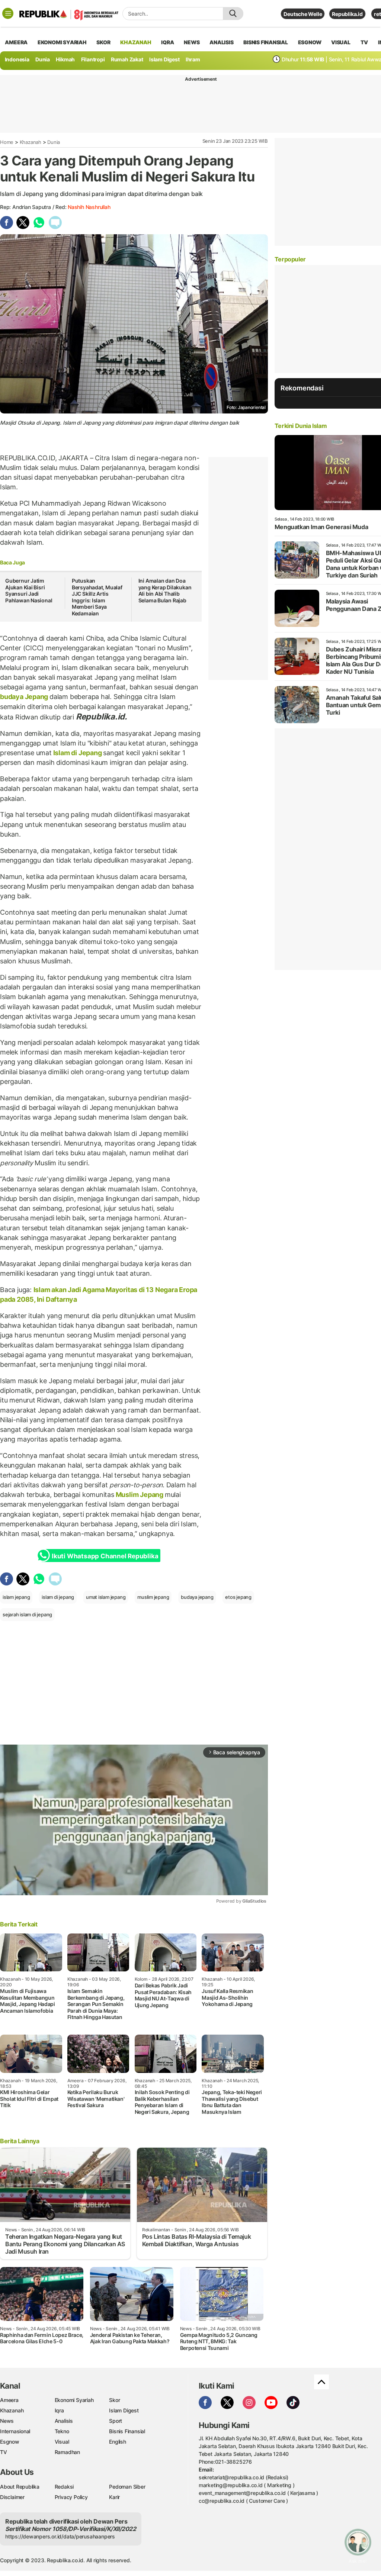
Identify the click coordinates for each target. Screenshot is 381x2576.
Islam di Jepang (77, 753)
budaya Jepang (25, 697)
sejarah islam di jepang (27, 1614)
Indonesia (17, 59)
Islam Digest (164, 59)
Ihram (193, 59)
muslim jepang (153, 1597)
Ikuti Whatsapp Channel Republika (105, 1556)
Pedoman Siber (127, 2487)
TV (364, 42)
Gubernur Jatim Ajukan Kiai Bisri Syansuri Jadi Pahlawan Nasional (29, 590)
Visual (62, 2442)
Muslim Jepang (140, 1495)
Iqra (59, 2410)
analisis (221, 42)
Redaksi (64, 2487)
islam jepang (16, 1597)
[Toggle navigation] (8, 13)
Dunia (43, 59)
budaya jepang (197, 1597)
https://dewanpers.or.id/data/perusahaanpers (60, 2536)
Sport (116, 2421)
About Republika (20, 2487)
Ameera (9, 2400)
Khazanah (31, 142)
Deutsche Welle (303, 14)
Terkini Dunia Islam (301, 426)
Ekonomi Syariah (62, 42)
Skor (114, 2400)
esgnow (310, 42)
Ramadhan (67, 2452)
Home (7, 142)
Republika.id (347, 14)
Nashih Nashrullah (89, 207)
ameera (16, 42)
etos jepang (238, 1597)
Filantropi (93, 59)
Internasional (15, 2431)
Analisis (64, 2421)
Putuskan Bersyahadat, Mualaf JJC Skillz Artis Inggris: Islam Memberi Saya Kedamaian (97, 597)
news (192, 42)
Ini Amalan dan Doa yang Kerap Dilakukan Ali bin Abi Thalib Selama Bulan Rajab (165, 590)
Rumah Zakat (127, 59)
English (118, 2442)
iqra (167, 42)
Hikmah (65, 59)
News (7, 2421)
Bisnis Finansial (266, 42)
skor (103, 42)
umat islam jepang (106, 1597)
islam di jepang (58, 1597)
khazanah (136, 42)
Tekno (62, 2431)
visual (341, 42)
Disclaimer (12, 2497)
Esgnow (10, 2442)
